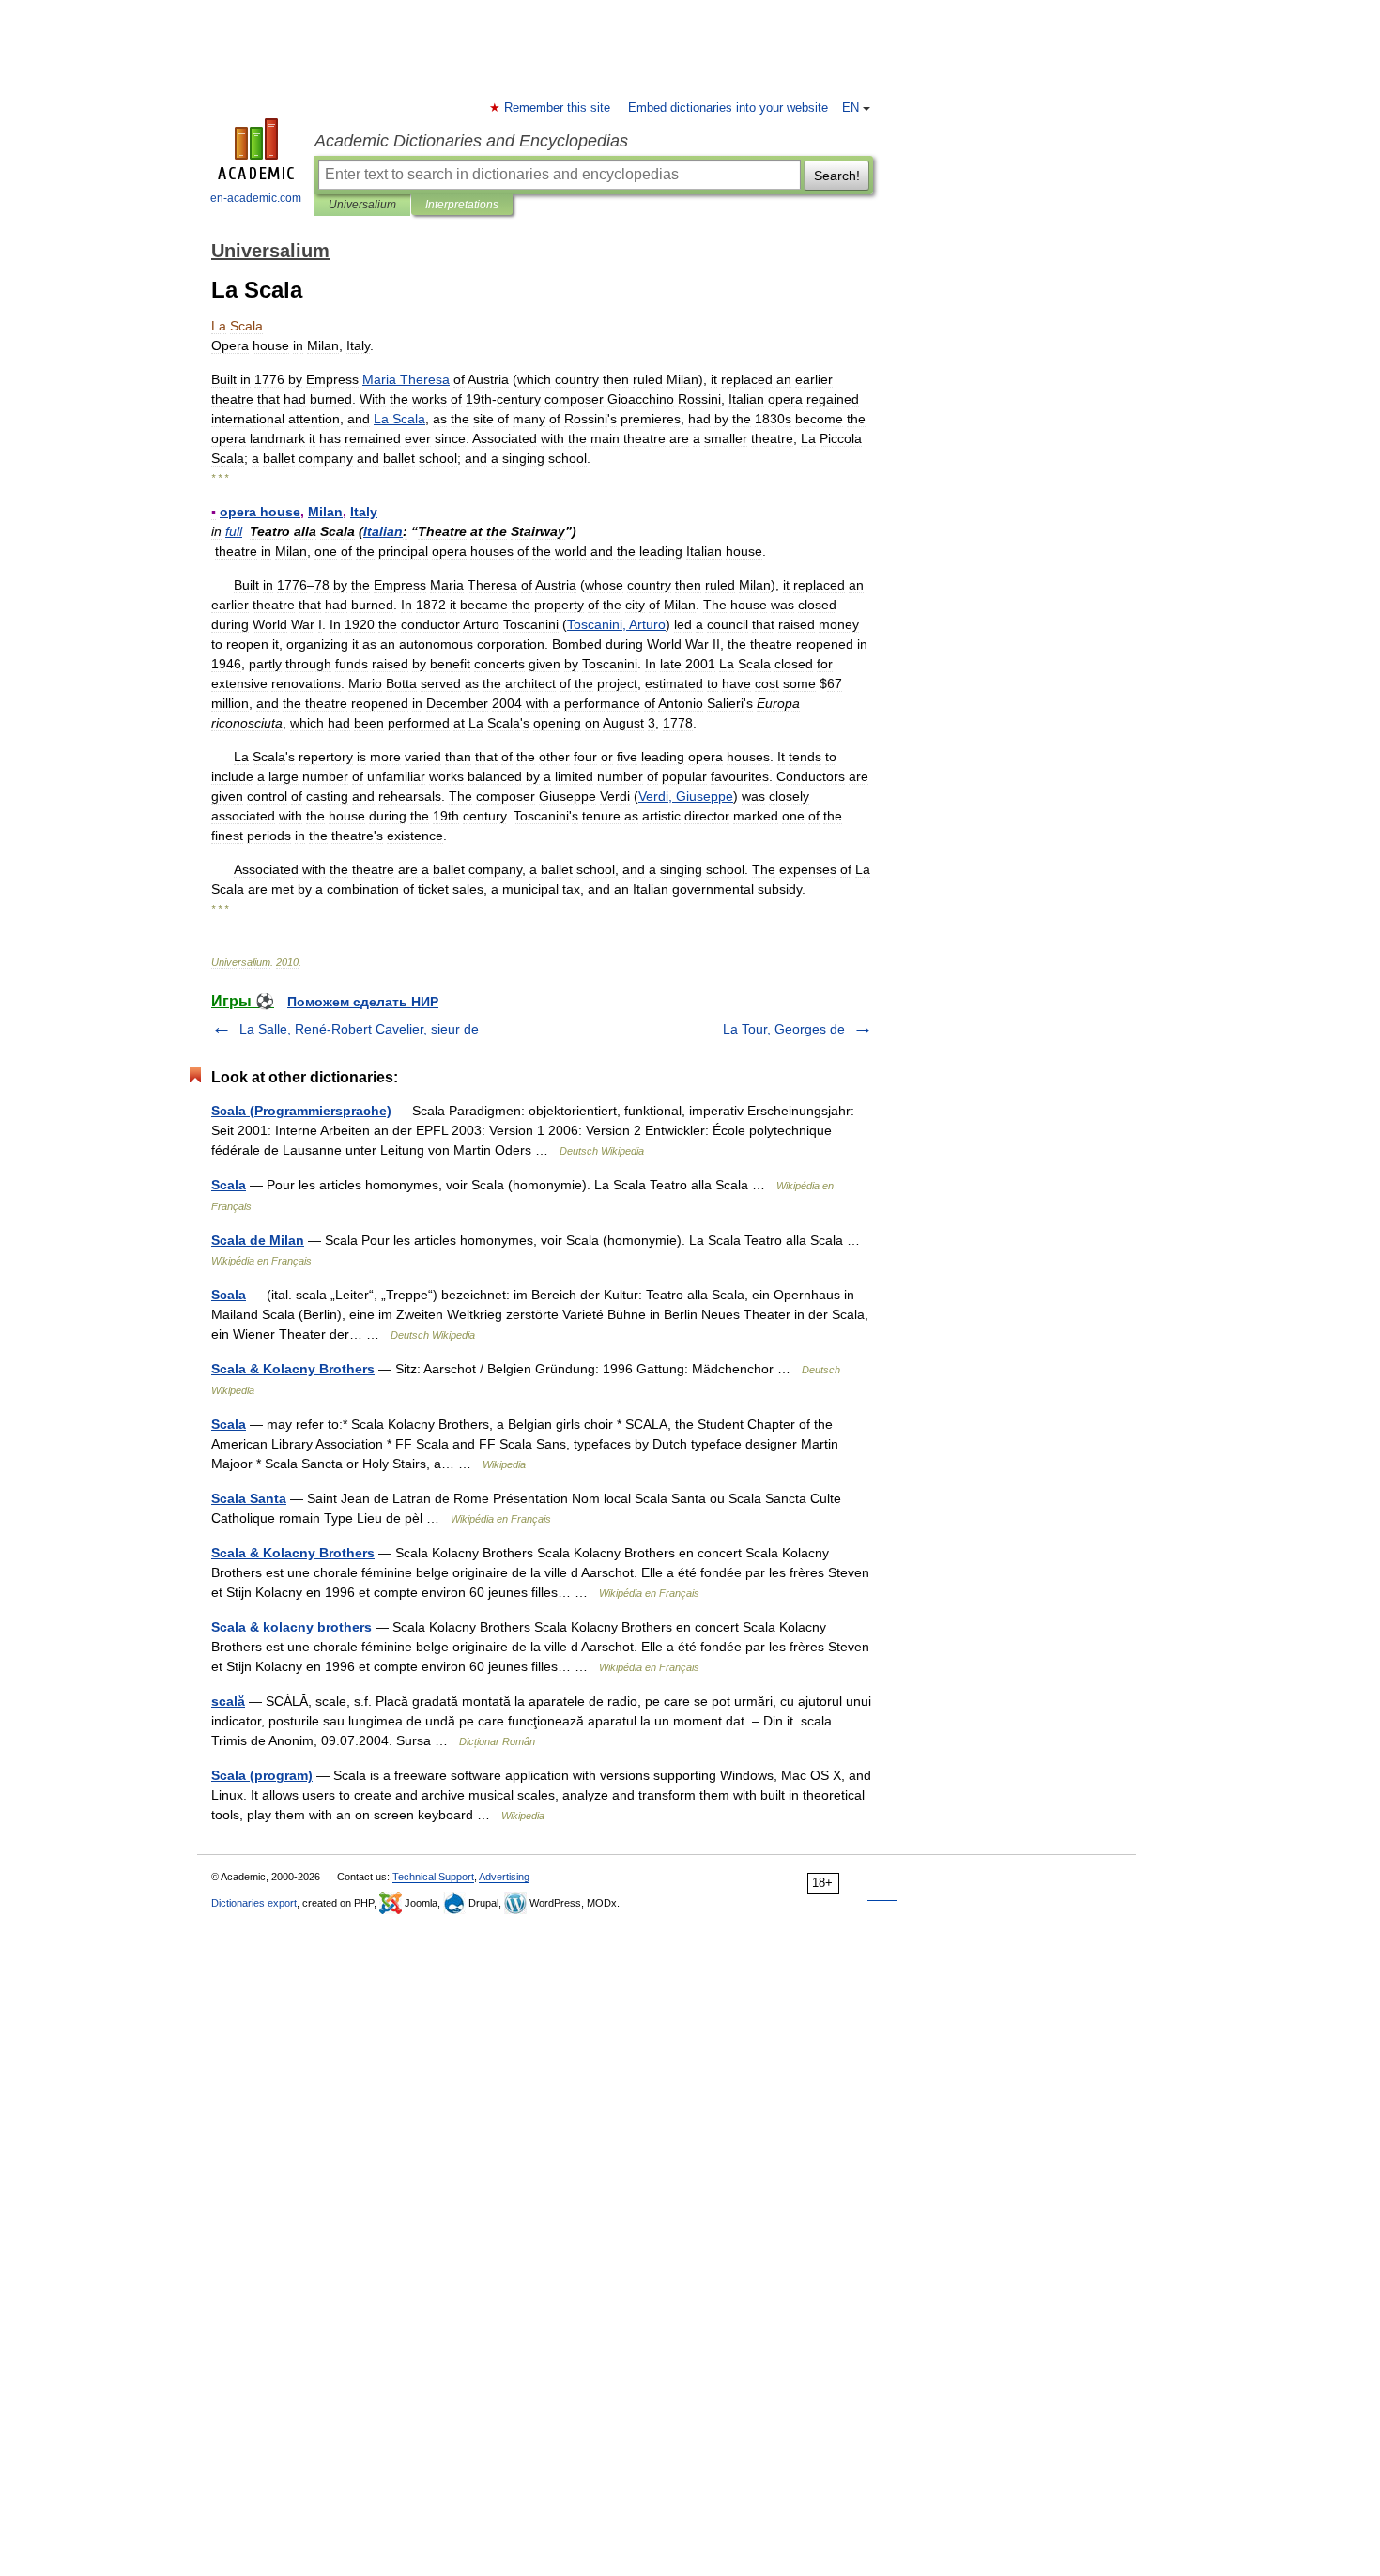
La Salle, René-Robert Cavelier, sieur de (359, 1029)
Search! (837, 176)
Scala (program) (262, 1775)
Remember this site (558, 108)
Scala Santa (249, 1498)
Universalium (362, 205)
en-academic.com (256, 198)
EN (851, 108)
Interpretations (462, 205)
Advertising (504, 1877)
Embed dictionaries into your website (728, 108)
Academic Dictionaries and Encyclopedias (471, 141)
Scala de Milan (258, 1240)
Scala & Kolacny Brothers (293, 1369)
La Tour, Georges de (784, 1029)
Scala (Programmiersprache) (301, 1111)
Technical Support (433, 1877)
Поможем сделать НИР (363, 1002)
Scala (229, 1185)
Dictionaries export (254, 1903)
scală (228, 1701)
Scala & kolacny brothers (291, 1627)
